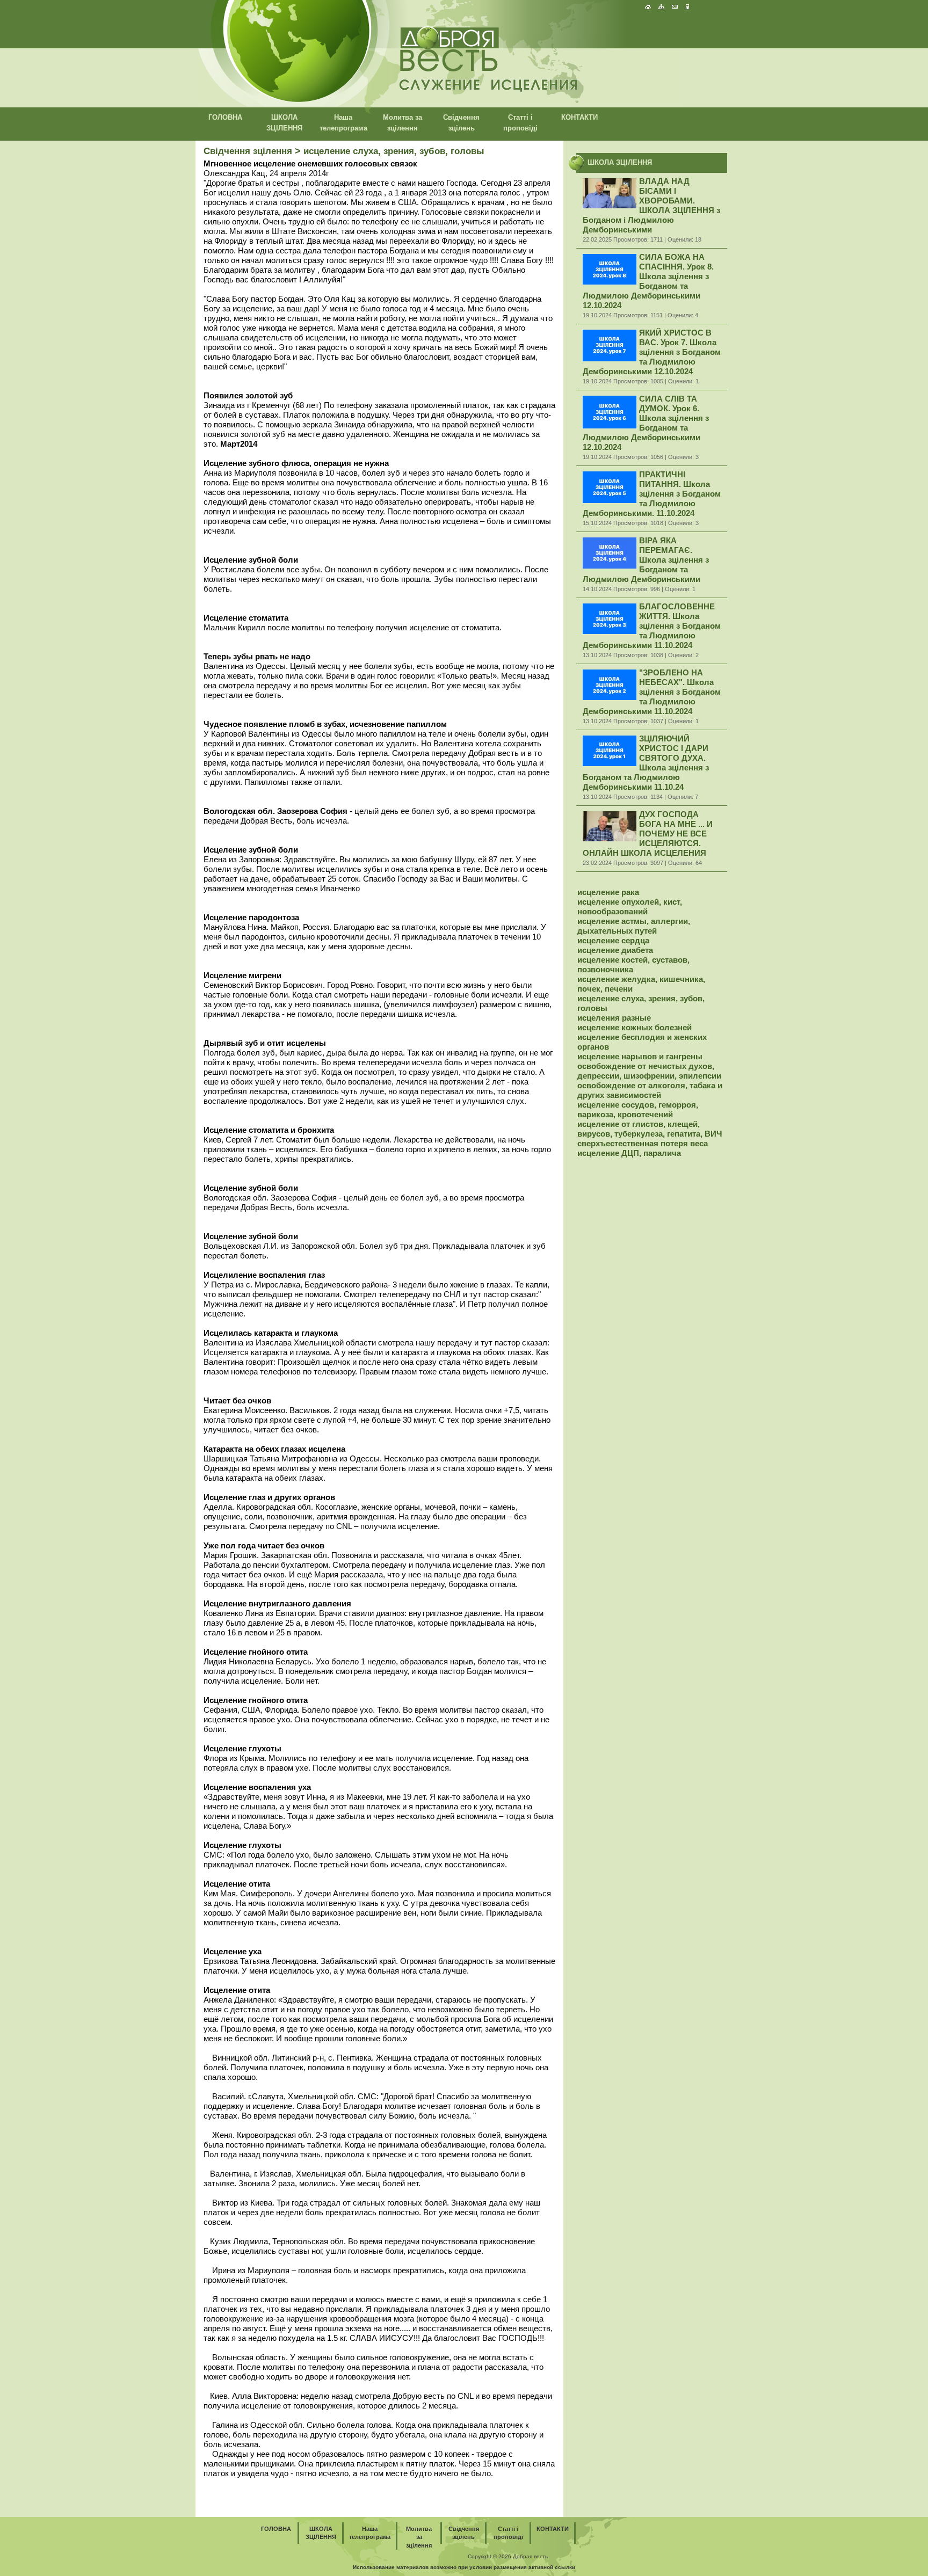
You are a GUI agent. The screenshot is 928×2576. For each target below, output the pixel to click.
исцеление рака (608, 892)
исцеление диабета (615, 950)
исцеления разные (614, 1018)
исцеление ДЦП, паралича (629, 1153)
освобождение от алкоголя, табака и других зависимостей (650, 1090)
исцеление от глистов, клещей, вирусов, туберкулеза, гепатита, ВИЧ (650, 1129)
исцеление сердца (613, 940)
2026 (505, 2556)
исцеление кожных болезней (635, 1027)
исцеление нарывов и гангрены (640, 1056)
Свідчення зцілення (248, 151)
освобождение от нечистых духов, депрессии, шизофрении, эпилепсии (649, 1071)
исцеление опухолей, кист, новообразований (630, 907)
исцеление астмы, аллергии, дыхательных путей (634, 926)
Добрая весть (530, 2556)
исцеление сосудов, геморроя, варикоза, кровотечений (638, 1109)
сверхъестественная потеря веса (643, 1143)
